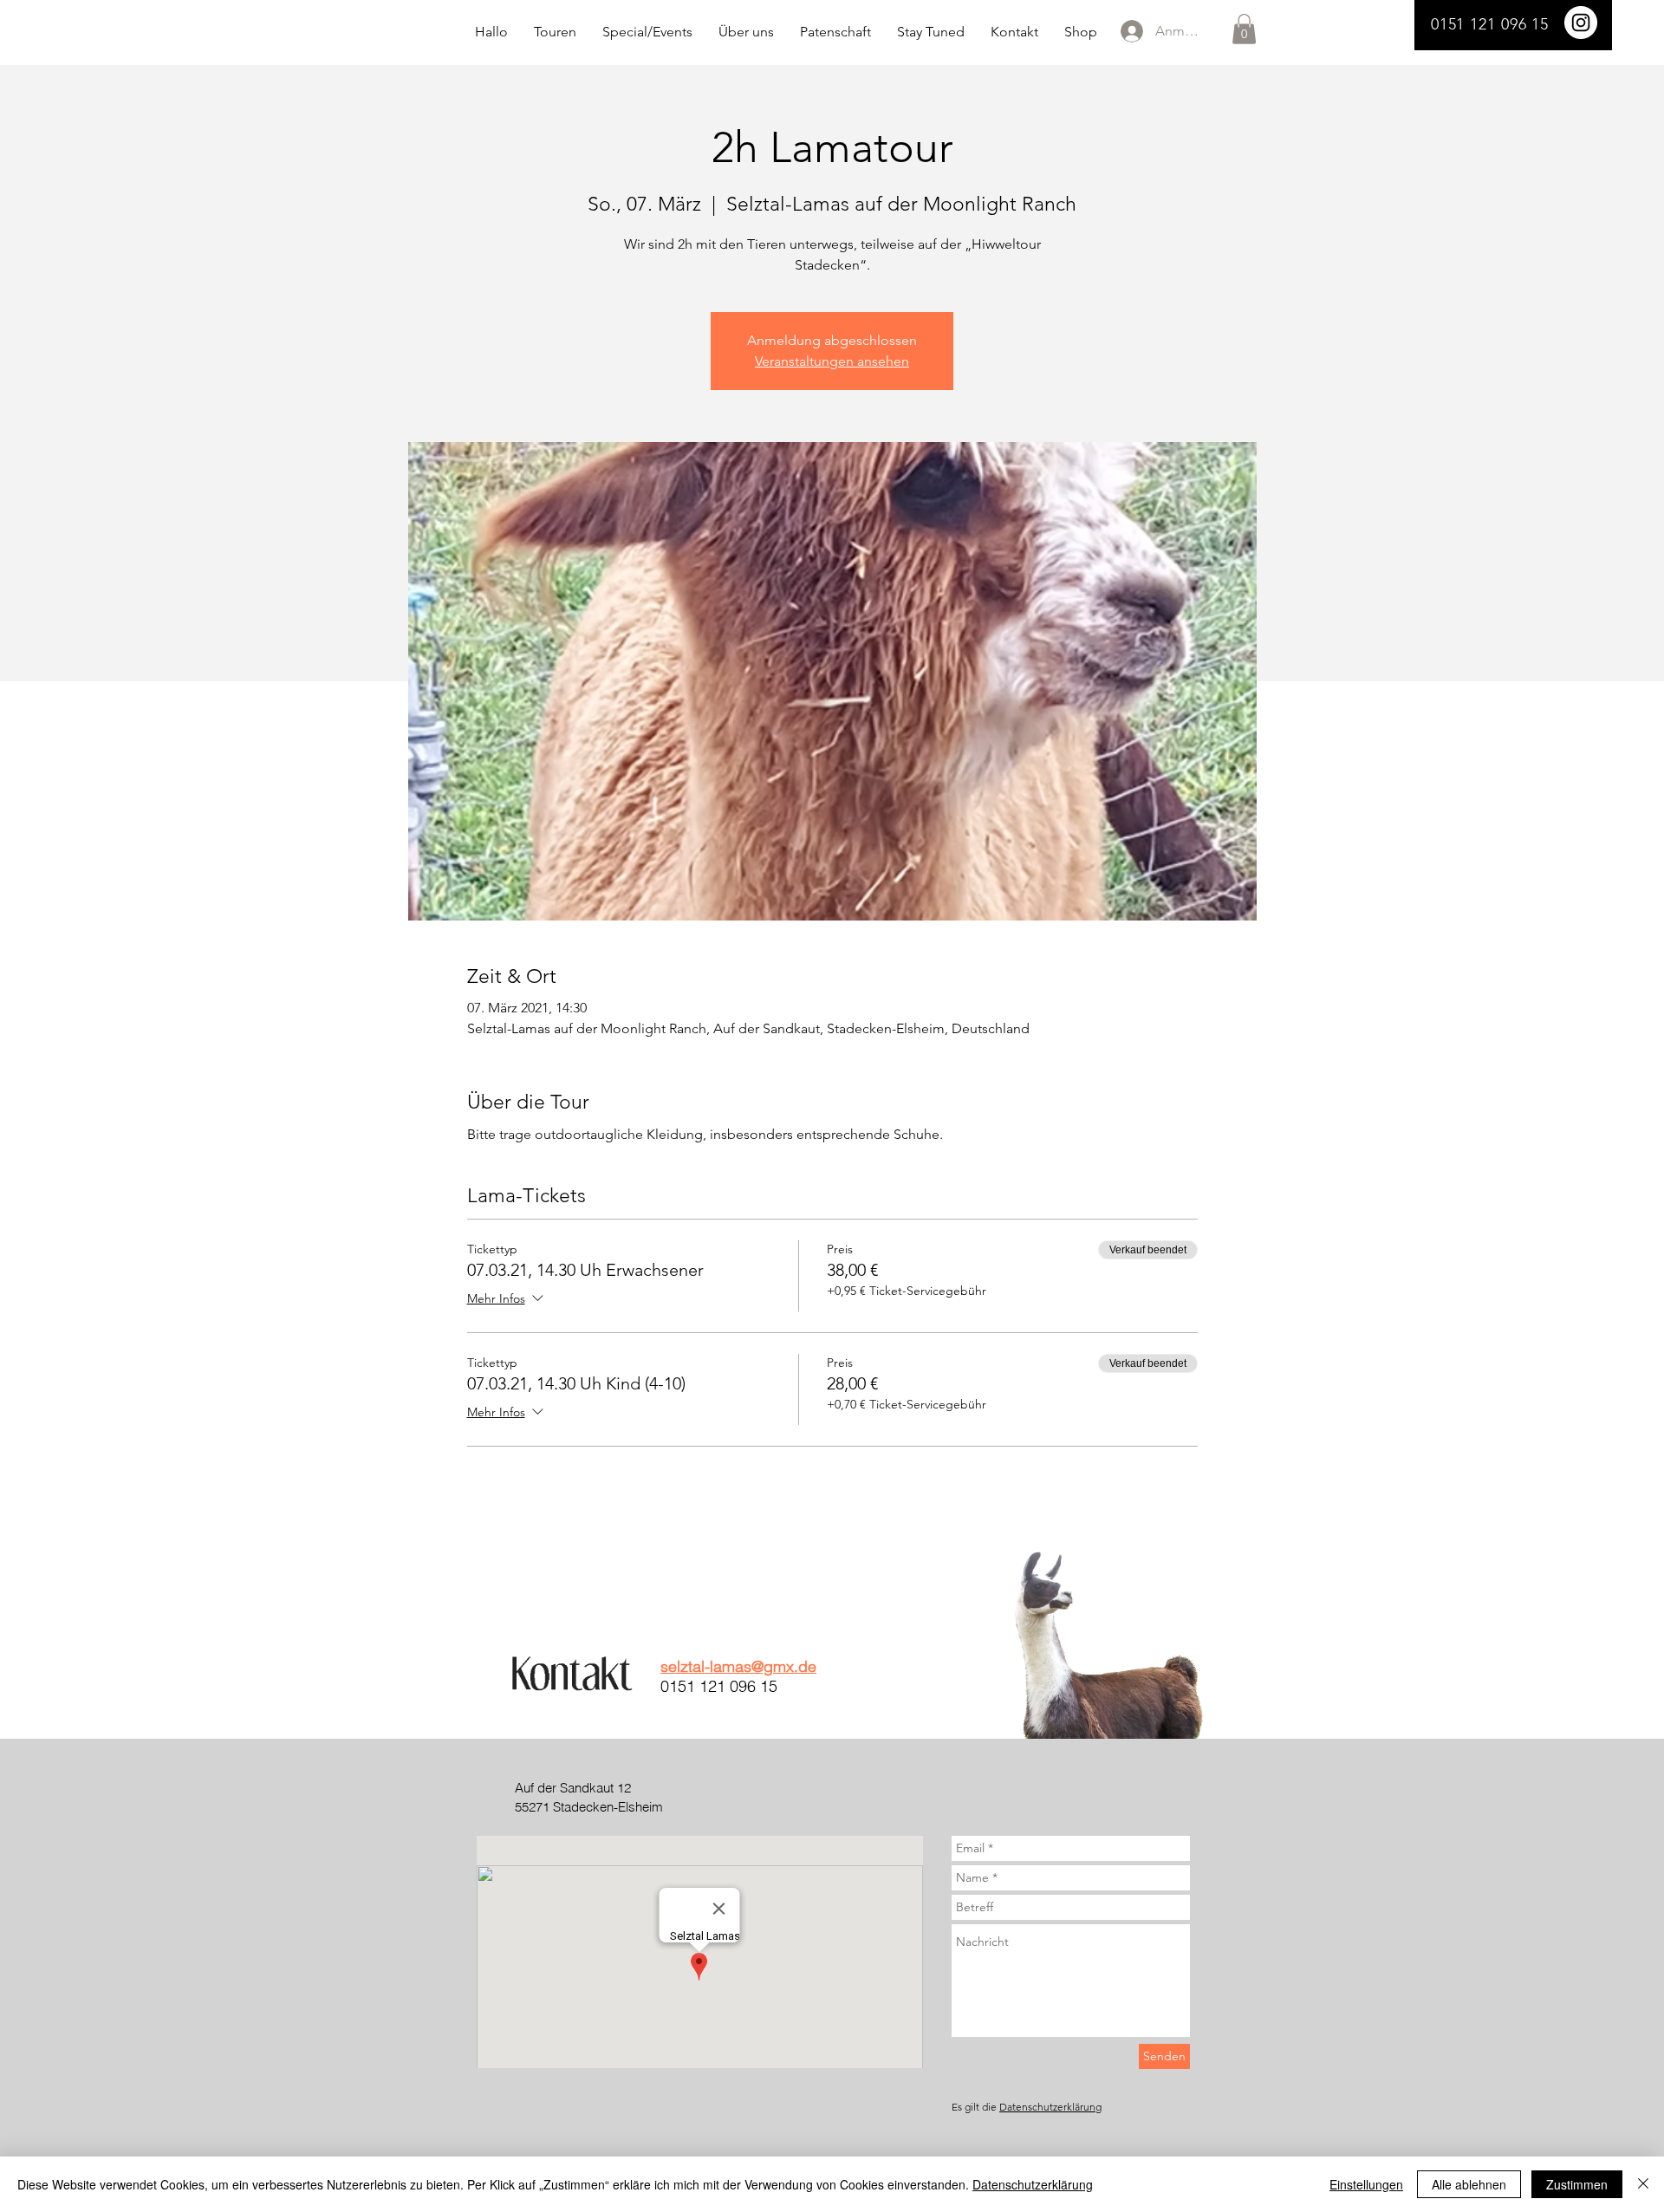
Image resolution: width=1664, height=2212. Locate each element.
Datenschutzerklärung (1050, 2107)
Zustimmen (1577, 2184)
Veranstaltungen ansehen (832, 361)
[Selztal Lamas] (1581, 23)
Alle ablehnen (1469, 2184)
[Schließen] (1643, 2184)
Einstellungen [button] (1366, 2184)
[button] (1244, 29)
